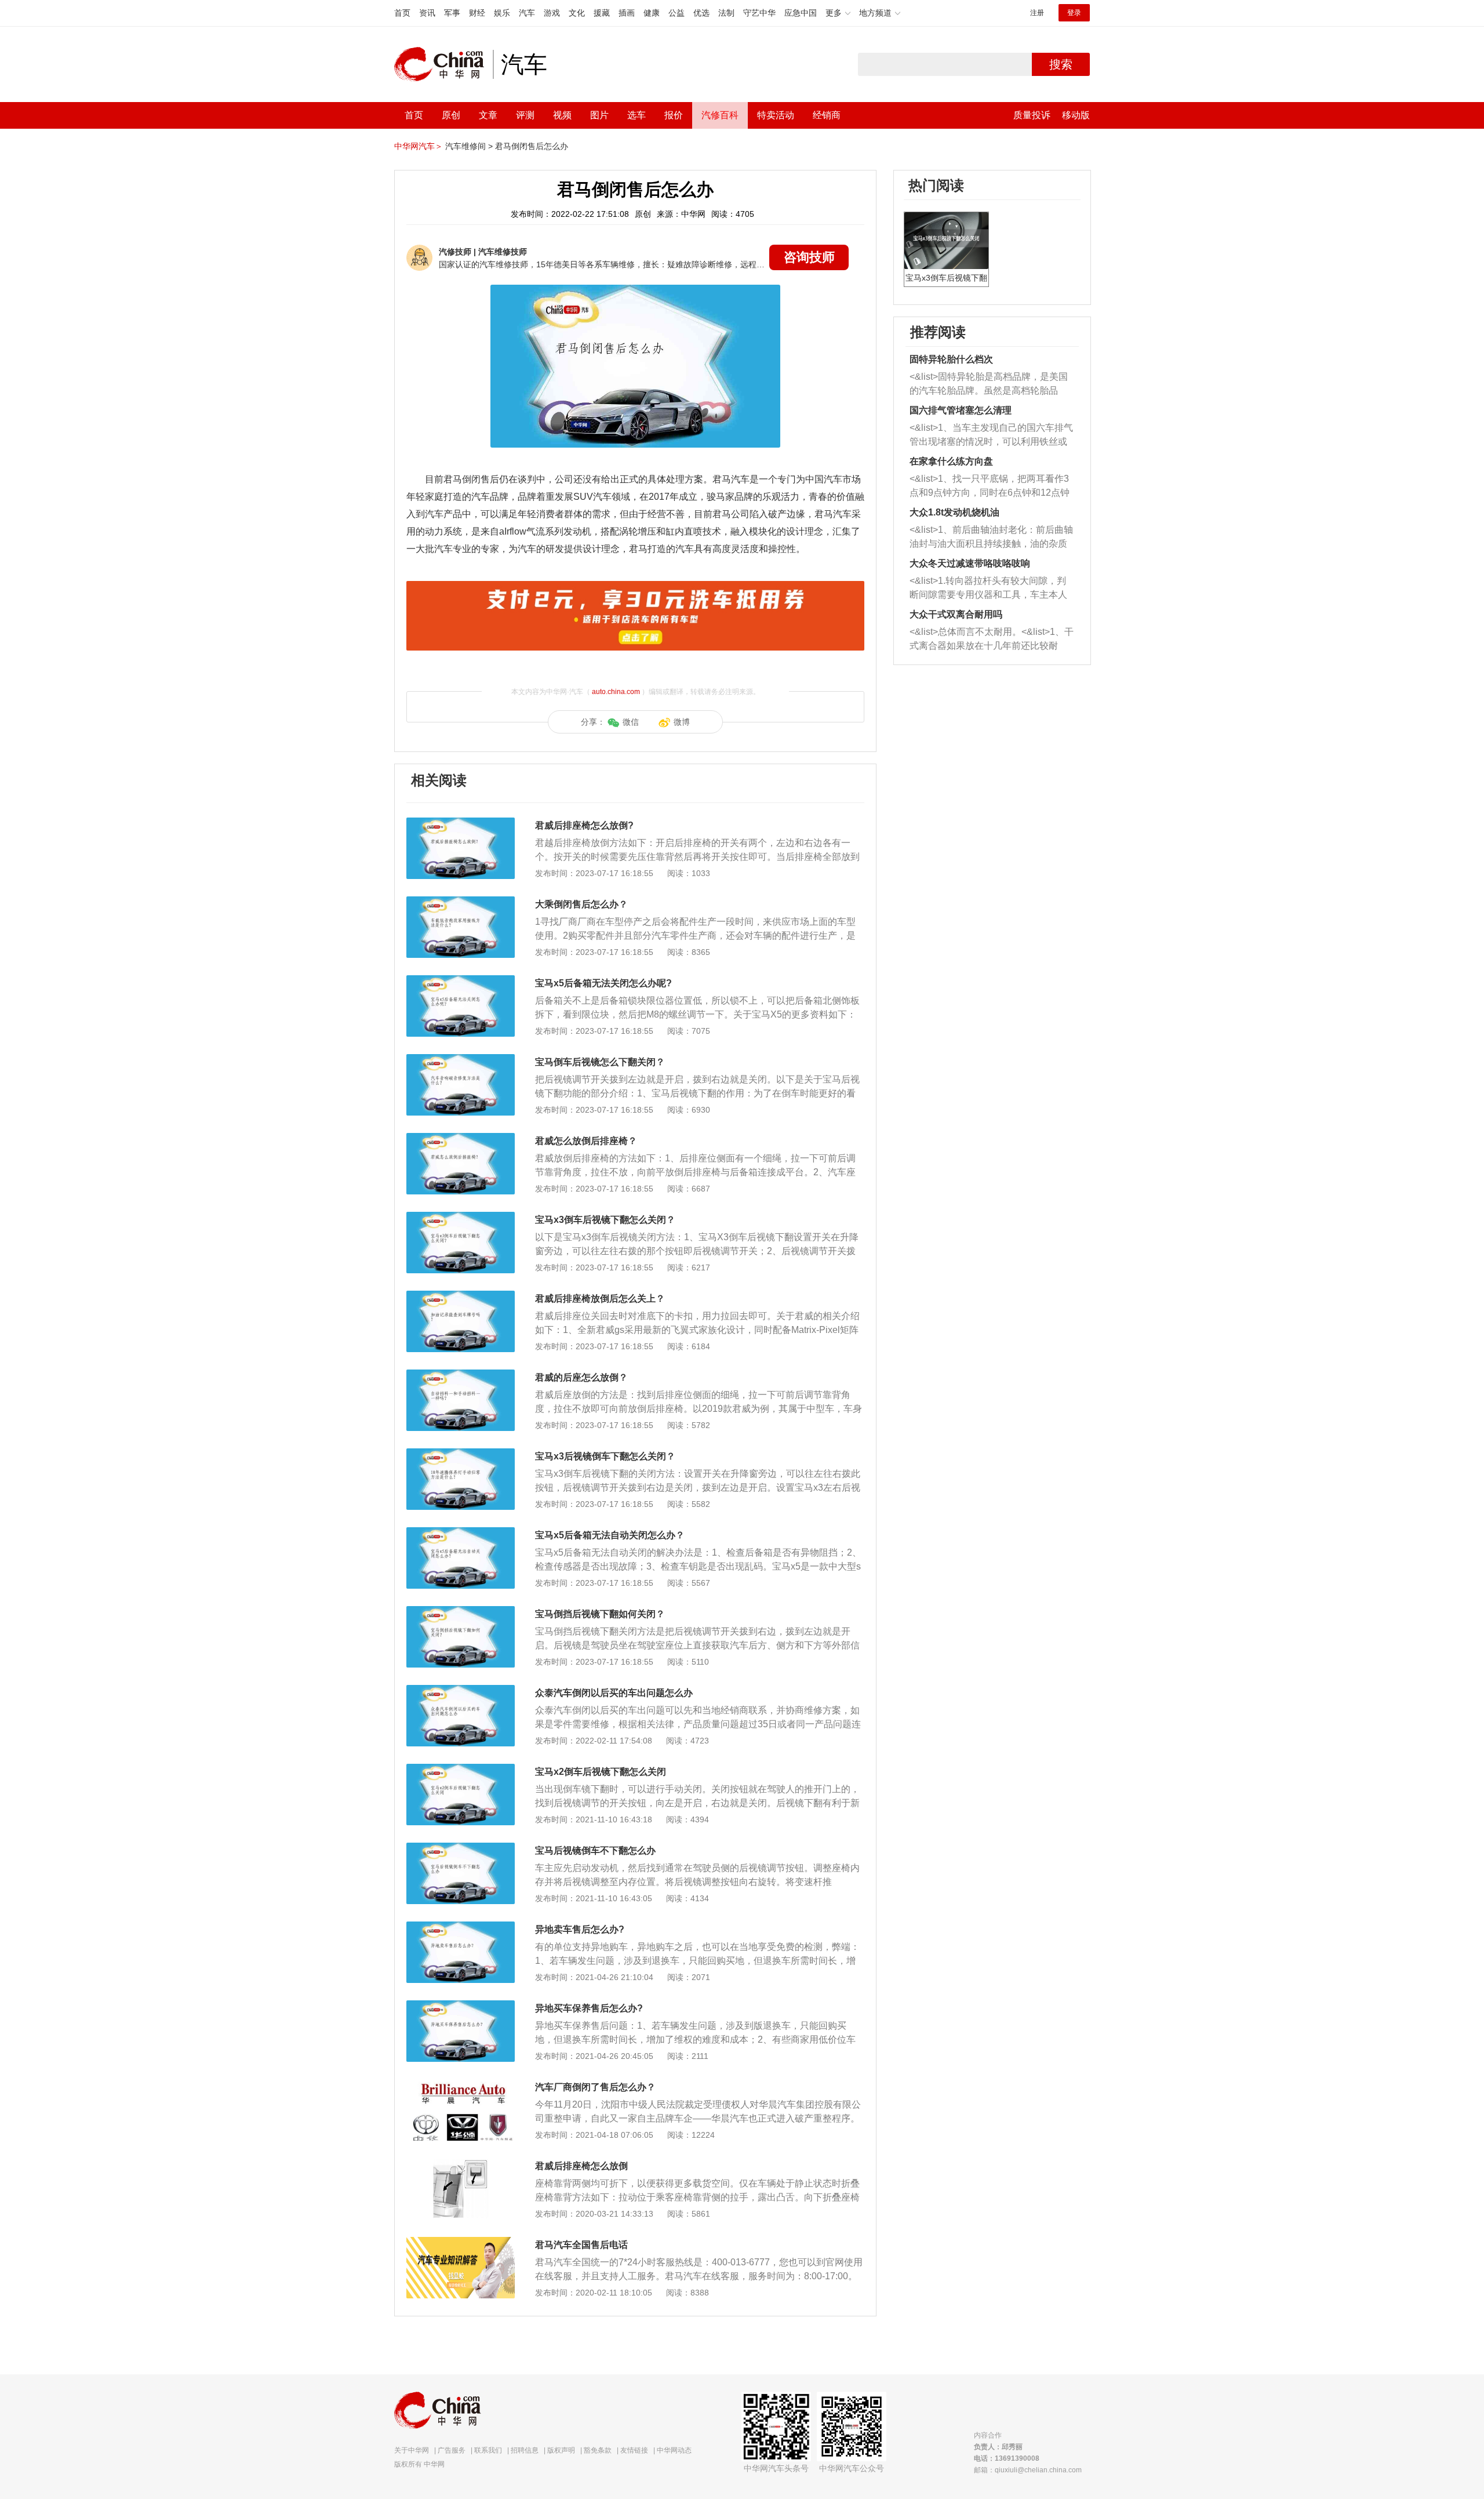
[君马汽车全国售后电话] (461, 2243)
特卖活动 (776, 115)
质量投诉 (1032, 115)
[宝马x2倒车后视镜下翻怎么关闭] (461, 1770)
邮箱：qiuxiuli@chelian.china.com (1028, 2470)
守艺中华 (759, 13)
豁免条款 (598, 2450)
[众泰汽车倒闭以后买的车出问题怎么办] (461, 1691)
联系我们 (488, 2450)
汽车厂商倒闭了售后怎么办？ (595, 2087)
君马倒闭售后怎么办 (532, 146)
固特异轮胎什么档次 (951, 359)
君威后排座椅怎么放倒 (581, 2166)
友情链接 (634, 2450)
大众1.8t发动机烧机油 (954, 512)
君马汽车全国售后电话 (581, 2245)
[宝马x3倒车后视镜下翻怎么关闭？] (461, 1218)
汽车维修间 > (469, 146)
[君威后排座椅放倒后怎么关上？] (461, 1296)
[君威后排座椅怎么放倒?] (461, 823)
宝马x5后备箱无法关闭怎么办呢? (603, 983)
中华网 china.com (443, 64)
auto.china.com (616, 692)
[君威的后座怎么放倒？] (461, 1375)
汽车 (527, 13)
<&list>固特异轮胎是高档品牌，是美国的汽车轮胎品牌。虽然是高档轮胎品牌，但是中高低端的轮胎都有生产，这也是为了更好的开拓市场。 (989, 385)
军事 (452, 13)
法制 (726, 13)
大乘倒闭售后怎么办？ (581, 904)
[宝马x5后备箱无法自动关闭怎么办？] (461, 1533)
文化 (577, 13)
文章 (488, 115)
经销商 (827, 115)
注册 (1037, 13)
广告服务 (452, 2450)
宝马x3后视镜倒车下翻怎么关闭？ (605, 1456)
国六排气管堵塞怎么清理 (961, 410)
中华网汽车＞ (419, 146)
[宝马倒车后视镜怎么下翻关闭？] (461, 1060)
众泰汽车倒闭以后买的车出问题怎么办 (614, 1693)
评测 (525, 115)
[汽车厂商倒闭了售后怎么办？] (461, 2085)
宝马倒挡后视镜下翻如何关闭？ (600, 1614)
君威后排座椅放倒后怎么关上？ (600, 1298)
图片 (599, 115)
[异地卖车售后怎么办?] (461, 1927)
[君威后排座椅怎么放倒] (461, 2164)
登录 (1074, 13)
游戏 (552, 13)
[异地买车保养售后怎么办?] (461, 2006)
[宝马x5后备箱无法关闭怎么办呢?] (461, 981)
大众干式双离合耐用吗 (956, 614)
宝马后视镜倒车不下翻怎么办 (595, 1850)
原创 (451, 115)
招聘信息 (525, 2450)
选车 (636, 115)
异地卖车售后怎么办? (580, 1929)
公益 (676, 13)
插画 (627, 13)
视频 (562, 115)
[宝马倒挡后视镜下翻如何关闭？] (461, 1612)
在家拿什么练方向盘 (951, 461)
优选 (701, 13)
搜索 (1061, 64)
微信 (631, 722)
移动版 (1076, 115)
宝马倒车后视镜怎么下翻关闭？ (600, 1062)
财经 (477, 13)
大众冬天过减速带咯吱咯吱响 (970, 563)
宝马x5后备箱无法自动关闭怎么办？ (610, 1535)
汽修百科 (720, 115)
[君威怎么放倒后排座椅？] (461, 1139)
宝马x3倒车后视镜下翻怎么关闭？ (605, 1220)
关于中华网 (412, 2450)
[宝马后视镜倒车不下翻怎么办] (461, 1848)
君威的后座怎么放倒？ (581, 1377)
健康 (652, 13)
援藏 (602, 13)
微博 (682, 722)
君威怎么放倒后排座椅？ (586, 1141)
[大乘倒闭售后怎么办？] (461, 902)
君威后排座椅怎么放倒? (584, 825)
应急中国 (801, 13)
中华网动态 (674, 2450)
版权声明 (561, 2450)
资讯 (427, 13)
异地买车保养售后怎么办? (589, 2008)
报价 (674, 115)
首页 (402, 13)
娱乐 (502, 13)
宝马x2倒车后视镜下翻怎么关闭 (601, 1772)
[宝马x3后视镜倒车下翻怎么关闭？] (461, 1454)
